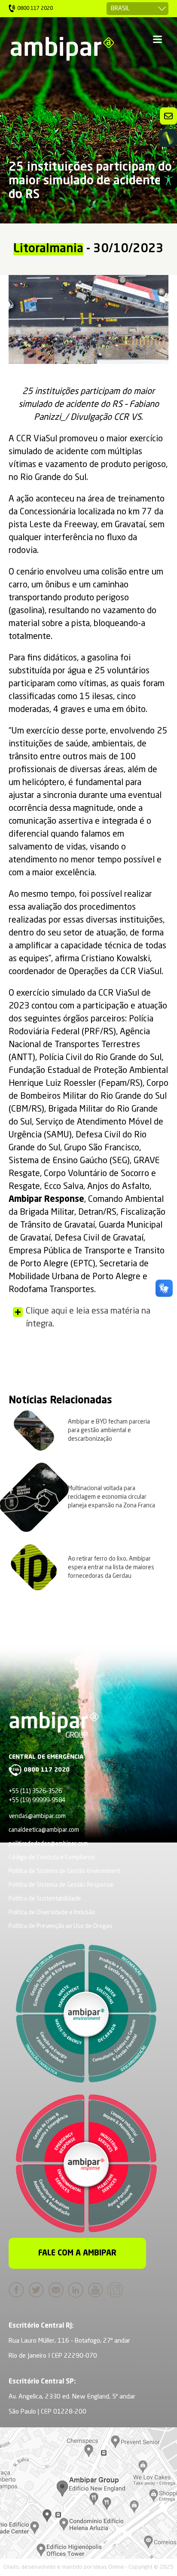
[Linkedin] (78, 2290)
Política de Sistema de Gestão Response (61, 1885)
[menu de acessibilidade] (168, 180)
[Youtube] (98, 2290)
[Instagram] (117, 2290)
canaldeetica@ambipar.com (44, 1830)
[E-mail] (58, 2290)
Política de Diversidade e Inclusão (52, 1913)
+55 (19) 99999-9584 (37, 1800)
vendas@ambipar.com (37, 1816)
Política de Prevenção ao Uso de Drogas (60, 1926)
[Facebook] (18, 2290)
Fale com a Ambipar (77, 2253)
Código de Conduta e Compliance (52, 1858)
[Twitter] (38, 2290)
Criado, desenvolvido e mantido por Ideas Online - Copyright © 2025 (88, 2567)
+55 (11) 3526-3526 (35, 1791)
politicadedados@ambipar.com (48, 1844)
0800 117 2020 (47, 1770)
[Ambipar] (62, 49)
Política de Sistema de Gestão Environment (64, 1871)
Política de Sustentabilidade (45, 1899)
